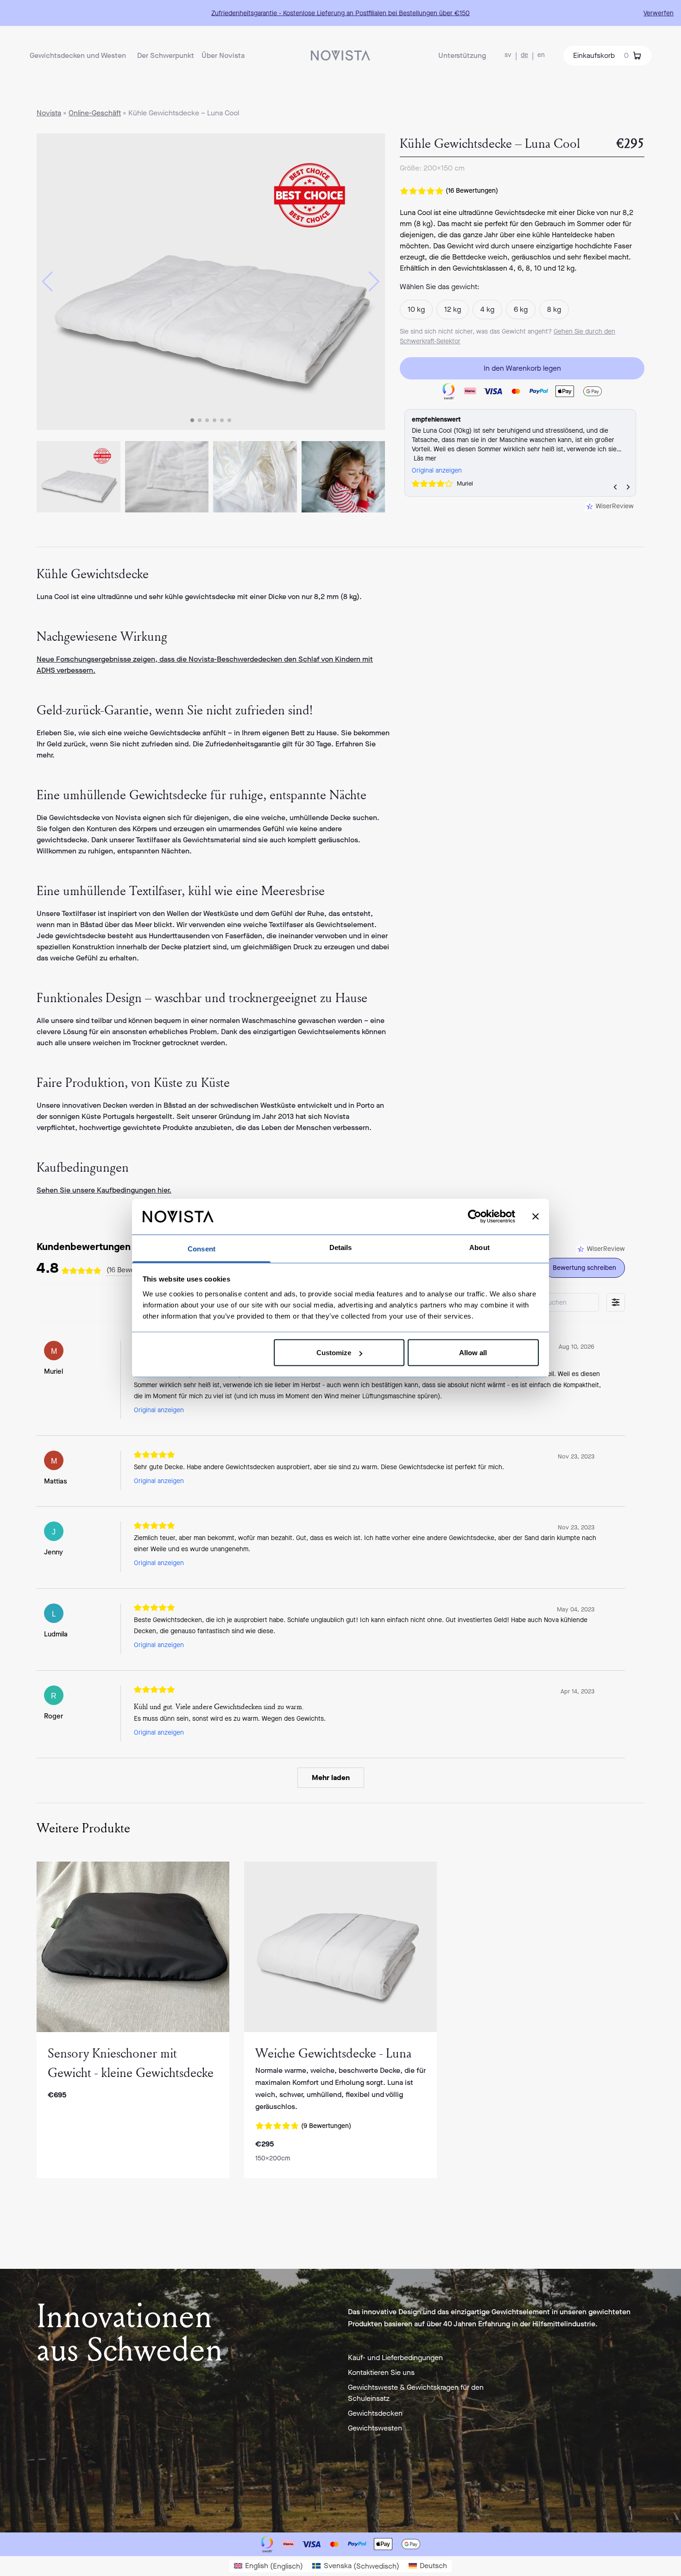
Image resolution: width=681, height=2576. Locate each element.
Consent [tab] (202, 1248)
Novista (49, 113)
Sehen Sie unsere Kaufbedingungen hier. (104, 1190)
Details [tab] (341, 1247)
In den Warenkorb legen (522, 368)
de (524, 55)
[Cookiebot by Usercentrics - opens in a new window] (475, 1217)
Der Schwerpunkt (166, 55)
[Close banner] (536, 1217)
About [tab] (479, 1247)
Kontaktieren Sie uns (381, 2372)
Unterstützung (462, 55)
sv (508, 55)
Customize (334, 1353)
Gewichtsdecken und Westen (78, 55)
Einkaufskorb (601, 55)
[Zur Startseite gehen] (340, 55)
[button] (47, 282)
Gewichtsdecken (375, 2413)
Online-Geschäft (95, 113)
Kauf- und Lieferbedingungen (395, 2358)
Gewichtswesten (375, 2428)
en (541, 55)
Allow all (473, 1353)
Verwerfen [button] (659, 13)
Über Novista (223, 55)
